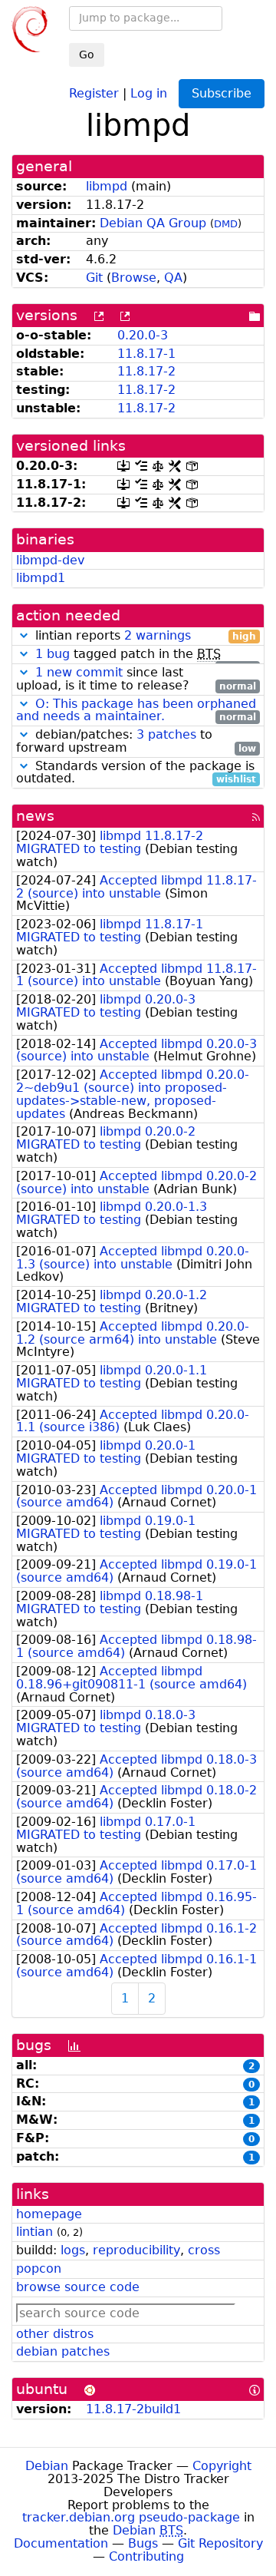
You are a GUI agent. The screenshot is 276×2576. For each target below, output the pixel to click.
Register (94, 93)
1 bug (53, 654)
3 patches (166, 734)
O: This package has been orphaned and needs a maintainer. (136, 710)
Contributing (146, 2556)
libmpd (107, 186)
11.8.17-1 (146, 354)
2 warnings (158, 635)
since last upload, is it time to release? (136, 680)
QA (173, 278)
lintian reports (144, 636)
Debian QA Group (153, 223)
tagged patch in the (146, 655)
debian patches (63, 2351)
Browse (134, 278)
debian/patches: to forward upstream (136, 742)
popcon (39, 2268)
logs (73, 2250)
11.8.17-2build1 (133, 2409)
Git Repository (220, 2543)
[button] (24, 635)
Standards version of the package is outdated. (136, 773)
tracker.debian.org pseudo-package (131, 2517)
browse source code (78, 2287)
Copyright (222, 2466)
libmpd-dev (50, 560)
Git (94, 278)
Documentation (61, 2543)
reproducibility (136, 2250)
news (35, 816)
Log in (149, 93)
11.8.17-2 (146, 371)
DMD (226, 224)
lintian (34, 2232)
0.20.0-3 (143, 335)
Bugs (143, 2543)
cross (204, 2250)
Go (87, 55)
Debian (47, 2466)
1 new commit (79, 672)
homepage (49, 2214)
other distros (55, 2334)
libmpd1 (41, 578)
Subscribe (222, 93)
